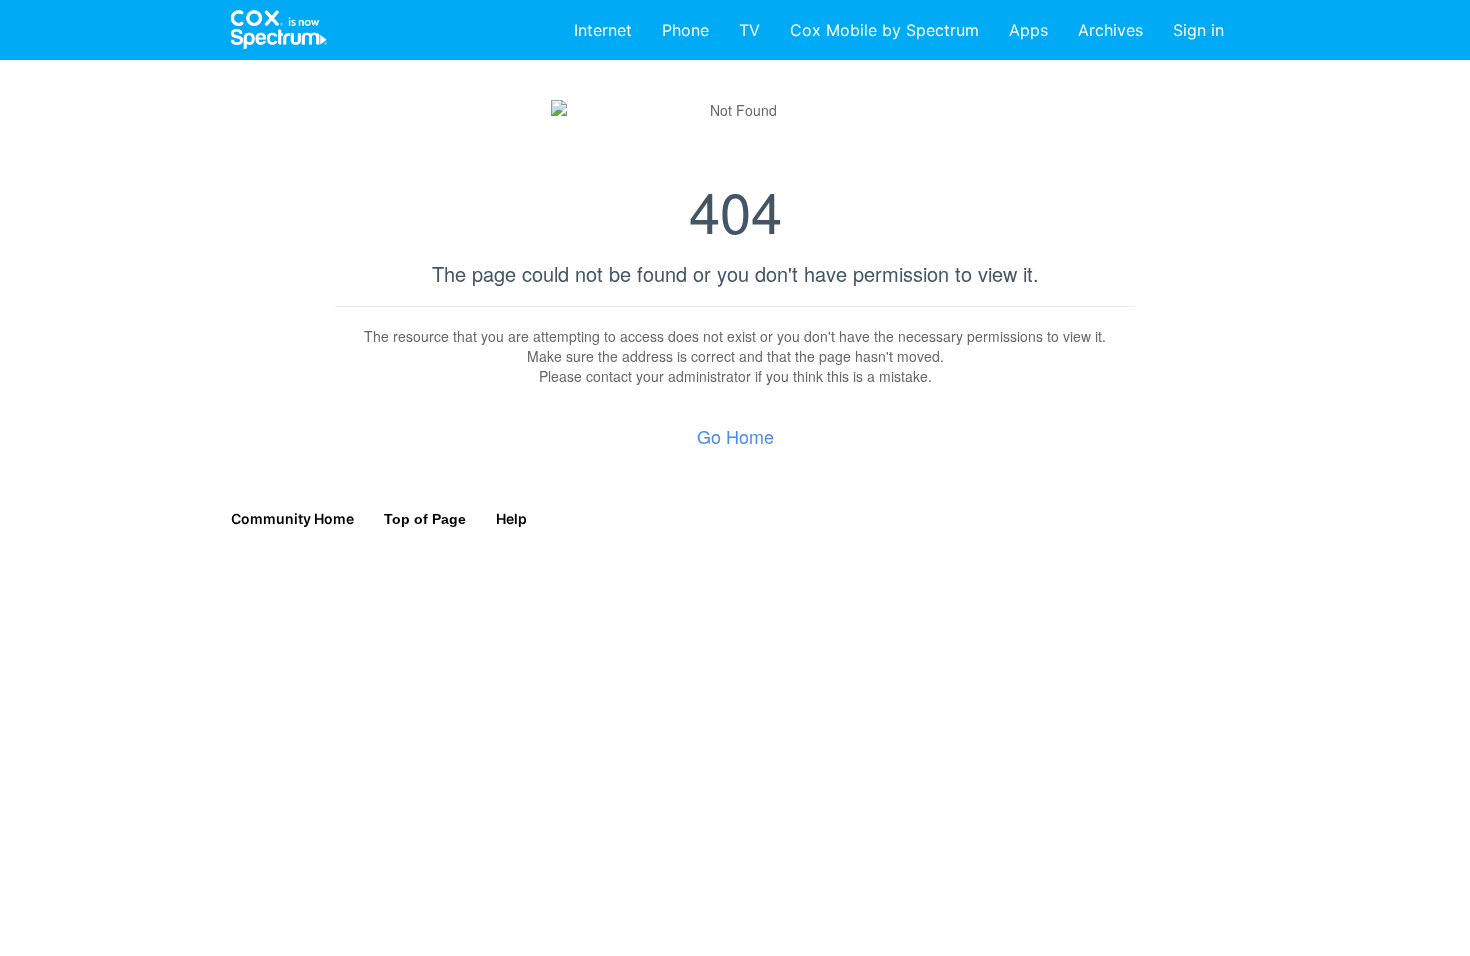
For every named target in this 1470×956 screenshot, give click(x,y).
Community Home (292, 518)
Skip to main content (83, 14)
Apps (1028, 30)
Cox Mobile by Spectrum (884, 30)
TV (749, 30)
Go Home (735, 436)
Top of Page (425, 519)
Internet (603, 30)
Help (511, 518)
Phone (685, 30)
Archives (1110, 30)
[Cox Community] (280, 30)
